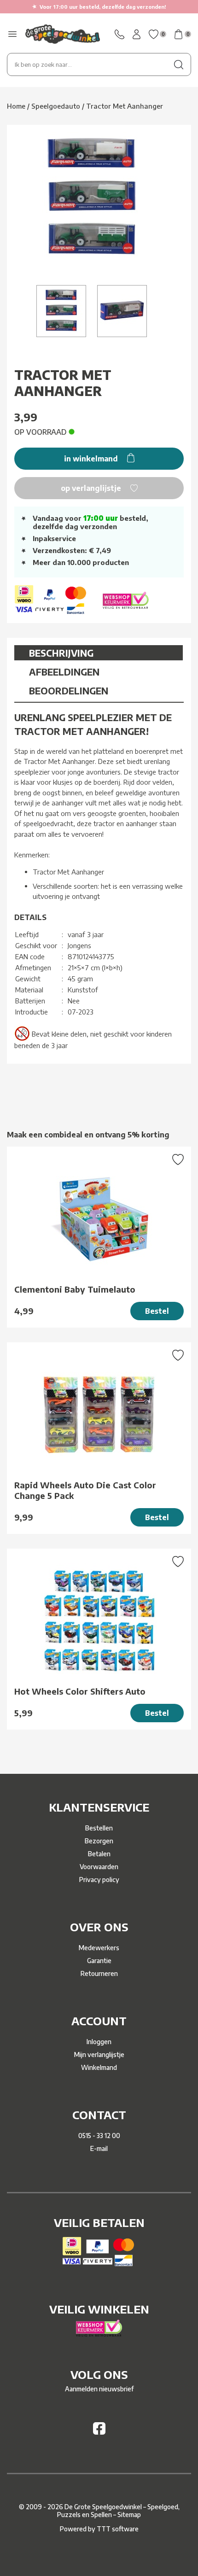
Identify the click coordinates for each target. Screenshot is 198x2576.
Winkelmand (99, 2067)
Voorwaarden (99, 1867)
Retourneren (99, 1973)
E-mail (99, 2148)
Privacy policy (99, 1880)
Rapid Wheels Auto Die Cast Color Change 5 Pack (85, 1490)
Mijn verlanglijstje (99, 2054)
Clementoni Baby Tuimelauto (75, 1289)
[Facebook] (99, 2432)
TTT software (118, 2529)
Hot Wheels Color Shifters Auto (80, 1691)
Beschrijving (61, 653)
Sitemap (129, 2515)
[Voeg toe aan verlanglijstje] (178, 1160)
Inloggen (99, 2042)
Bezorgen (99, 1841)
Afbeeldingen (64, 672)
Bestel (157, 1311)
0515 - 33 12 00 (99, 2136)
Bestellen (99, 1828)
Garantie (99, 1961)
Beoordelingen (69, 691)
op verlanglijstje (92, 488)
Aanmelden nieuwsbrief (99, 2389)
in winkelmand (92, 459)
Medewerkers (99, 1948)
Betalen (99, 1854)
